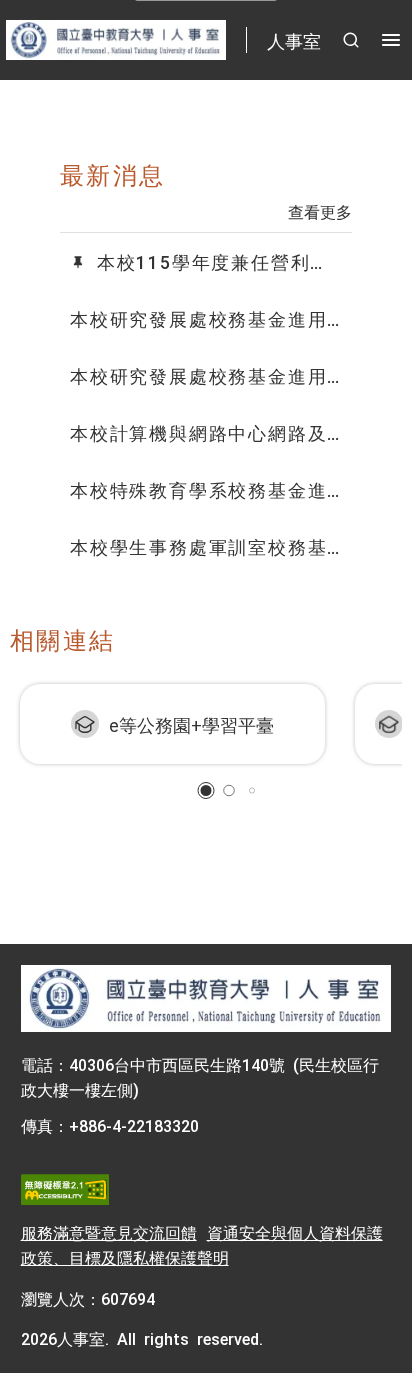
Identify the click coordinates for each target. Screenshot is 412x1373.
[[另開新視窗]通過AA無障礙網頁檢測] (65, 1190)
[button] (206, 790)
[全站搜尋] (351, 40)
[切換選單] (391, 40)
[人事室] (206, 999)
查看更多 (320, 211)
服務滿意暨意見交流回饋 (109, 1232)
